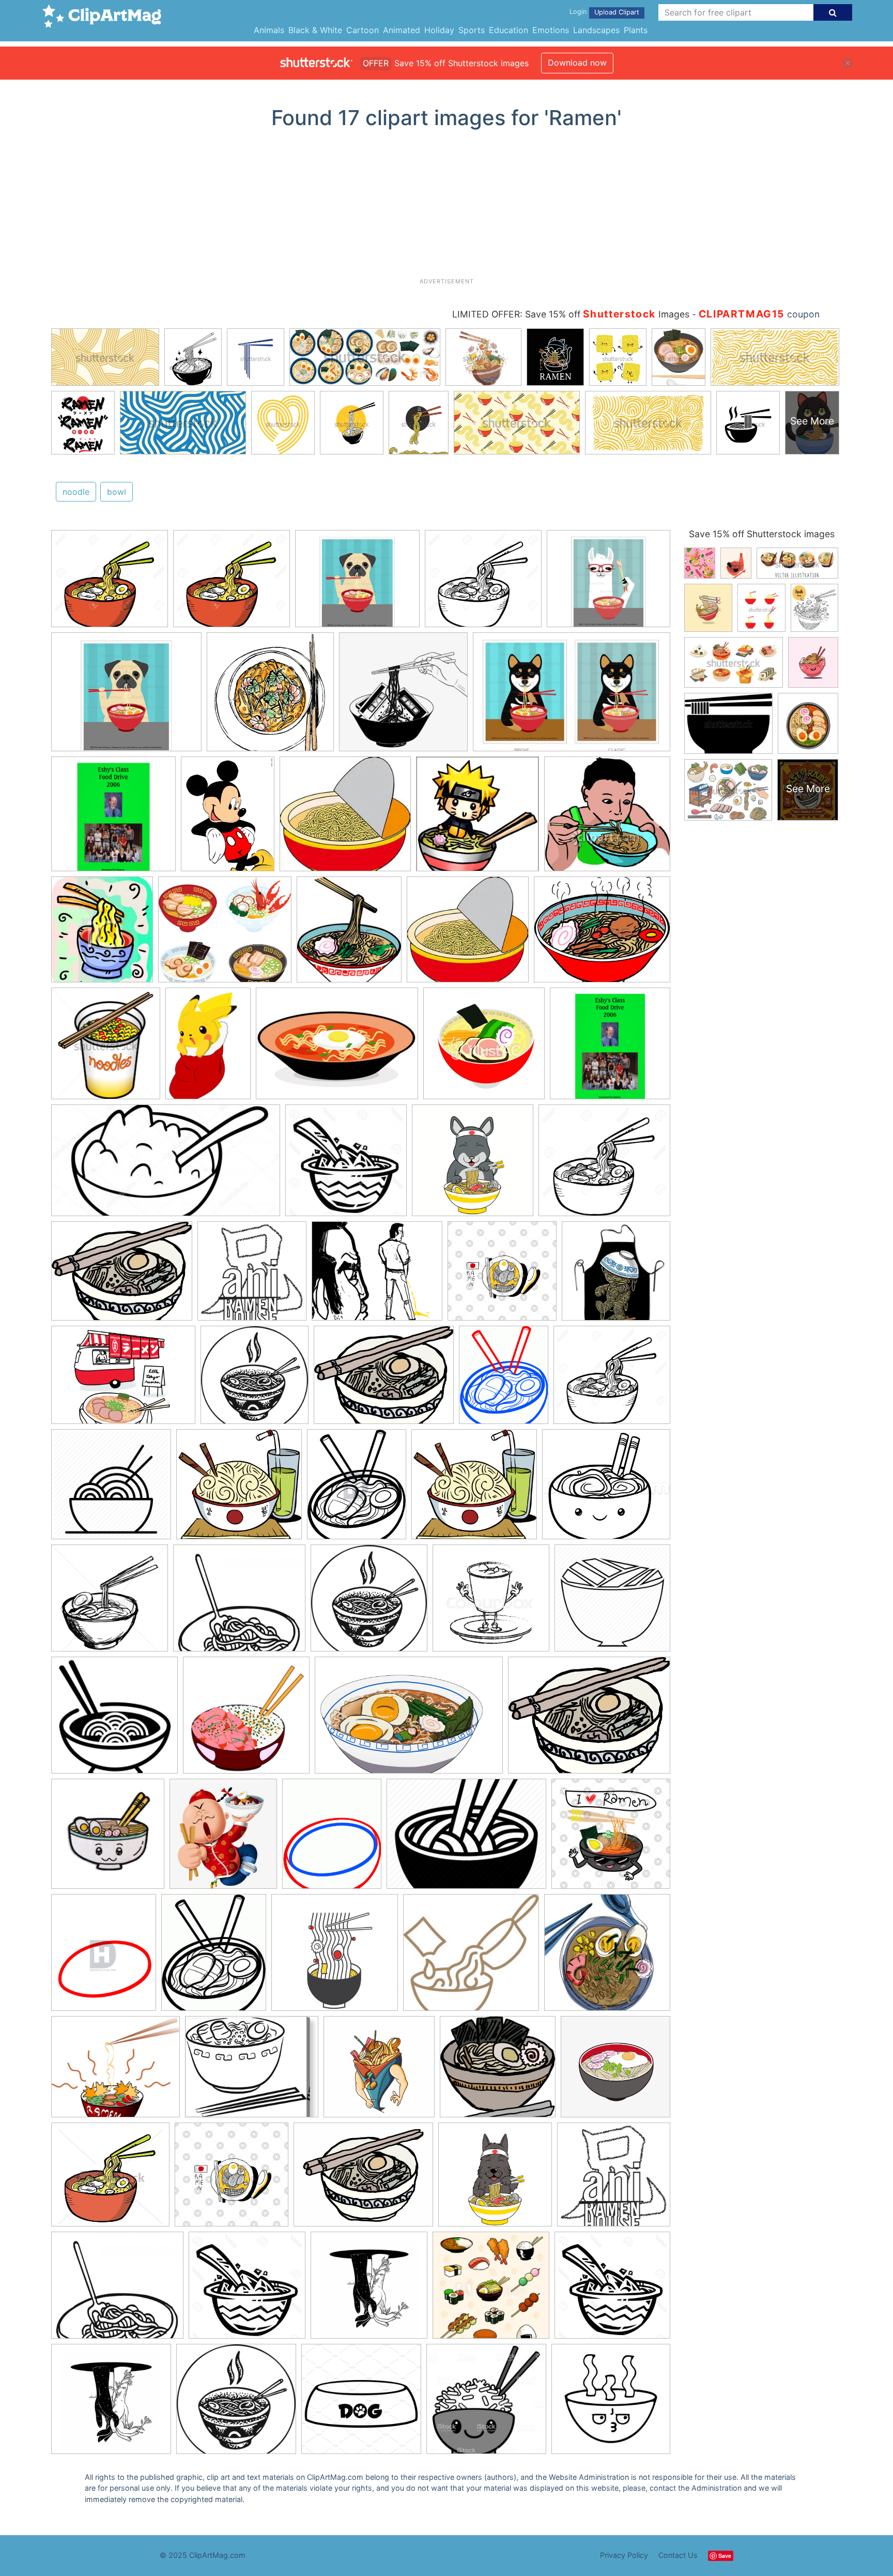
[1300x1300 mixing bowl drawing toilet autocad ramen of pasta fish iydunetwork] (612, 2290)
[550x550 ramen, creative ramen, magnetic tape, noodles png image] (403, 697)
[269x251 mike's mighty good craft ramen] (471, 1958)
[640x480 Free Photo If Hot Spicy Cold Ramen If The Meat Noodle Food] (337, 1049)
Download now (577, 63)
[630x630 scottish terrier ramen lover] (495, 2179)
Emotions (551, 30)
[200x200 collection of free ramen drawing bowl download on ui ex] (114, 1720)
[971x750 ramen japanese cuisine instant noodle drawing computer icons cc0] (384, 1380)
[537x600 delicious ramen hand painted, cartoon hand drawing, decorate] (223, 1839)
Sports (472, 30)
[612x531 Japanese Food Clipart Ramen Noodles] (225, 934)
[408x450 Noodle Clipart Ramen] (349, 934)
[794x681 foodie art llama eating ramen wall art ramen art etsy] (609, 583)
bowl (117, 492)
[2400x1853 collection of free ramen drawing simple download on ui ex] (589, 1719)
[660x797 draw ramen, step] (332, 1838)
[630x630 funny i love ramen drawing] (611, 1838)
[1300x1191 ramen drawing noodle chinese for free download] (604, 1165)
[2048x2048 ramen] (607, 1957)
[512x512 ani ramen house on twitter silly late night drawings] (252, 1276)
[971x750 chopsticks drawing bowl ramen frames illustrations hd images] (122, 1276)
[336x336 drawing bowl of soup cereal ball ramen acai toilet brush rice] (247, 2290)
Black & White (315, 30)
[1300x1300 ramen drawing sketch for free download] (110, 1603)
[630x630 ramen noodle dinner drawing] (502, 1276)
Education (509, 30)
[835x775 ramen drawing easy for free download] (606, 1489)
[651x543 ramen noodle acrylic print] (252, 2072)
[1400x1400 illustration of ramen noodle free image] (335, 1957)
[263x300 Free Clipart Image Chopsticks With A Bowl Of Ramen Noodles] (102, 934)
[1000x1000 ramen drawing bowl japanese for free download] (255, 1380)
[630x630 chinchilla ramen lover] (473, 1165)
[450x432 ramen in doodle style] (110, 2179)
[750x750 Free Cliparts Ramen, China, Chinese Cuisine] (484, 1048)
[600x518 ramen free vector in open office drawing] (116, 2072)
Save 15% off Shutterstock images (762, 534)
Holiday (439, 30)
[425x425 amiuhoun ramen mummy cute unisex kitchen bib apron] (616, 1276)
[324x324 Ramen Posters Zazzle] (113, 819)
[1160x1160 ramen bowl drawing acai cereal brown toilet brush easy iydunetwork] (361, 2404)
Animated (402, 30)
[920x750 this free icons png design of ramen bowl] (363, 2179)
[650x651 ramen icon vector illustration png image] (615, 2071)
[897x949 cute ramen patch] (108, 1839)
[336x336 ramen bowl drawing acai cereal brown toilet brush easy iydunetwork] (611, 2403)
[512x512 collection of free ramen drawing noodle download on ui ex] (111, 1489)
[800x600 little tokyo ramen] (123, 1380)
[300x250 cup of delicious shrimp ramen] (377, 1276)
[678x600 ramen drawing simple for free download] (239, 1603)
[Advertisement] (446, 207)
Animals (269, 30)
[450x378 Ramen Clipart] (602, 934)
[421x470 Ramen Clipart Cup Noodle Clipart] (106, 1048)
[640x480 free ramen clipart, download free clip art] (466, 1839)
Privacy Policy (624, 2555)
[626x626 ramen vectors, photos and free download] (379, 2072)
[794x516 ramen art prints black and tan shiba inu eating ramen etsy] (572, 697)
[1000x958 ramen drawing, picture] (498, 2072)
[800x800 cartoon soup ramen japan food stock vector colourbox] (491, 1603)
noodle (76, 492)
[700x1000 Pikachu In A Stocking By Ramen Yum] (208, 1048)
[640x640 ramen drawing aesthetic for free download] (369, 2290)
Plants (636, 30)
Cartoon (363, 30)
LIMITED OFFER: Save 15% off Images (571, 314)
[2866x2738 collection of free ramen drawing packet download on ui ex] (239, 1489)
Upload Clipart (617, 12)
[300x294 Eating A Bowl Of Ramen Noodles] (607, 818)
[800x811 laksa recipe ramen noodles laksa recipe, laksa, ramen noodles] (270, 697)
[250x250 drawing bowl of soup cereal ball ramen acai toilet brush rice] (346, 1165)
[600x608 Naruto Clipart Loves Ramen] (478, 819)
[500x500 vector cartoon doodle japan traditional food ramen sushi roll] (491, 2290)
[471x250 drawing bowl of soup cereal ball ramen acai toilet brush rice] (166, 1165)
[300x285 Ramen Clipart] (345, 819)
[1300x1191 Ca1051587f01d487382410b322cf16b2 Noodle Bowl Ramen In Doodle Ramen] (110, 584)
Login (578, 12)
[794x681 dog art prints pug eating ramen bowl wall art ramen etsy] (357, 584)
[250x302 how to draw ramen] (214, 1957)
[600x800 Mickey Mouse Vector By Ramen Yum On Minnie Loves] (228, 819)
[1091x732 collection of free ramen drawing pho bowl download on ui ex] (409, 1720)
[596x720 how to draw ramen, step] (357, 1489)
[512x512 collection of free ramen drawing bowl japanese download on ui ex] (612, 1602)
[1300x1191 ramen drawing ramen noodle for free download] (483, 584)
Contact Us (678, 2555)
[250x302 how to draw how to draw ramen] (504, 1380)
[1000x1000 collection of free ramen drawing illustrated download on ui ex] (246, 1720)
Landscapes (596, 30)
